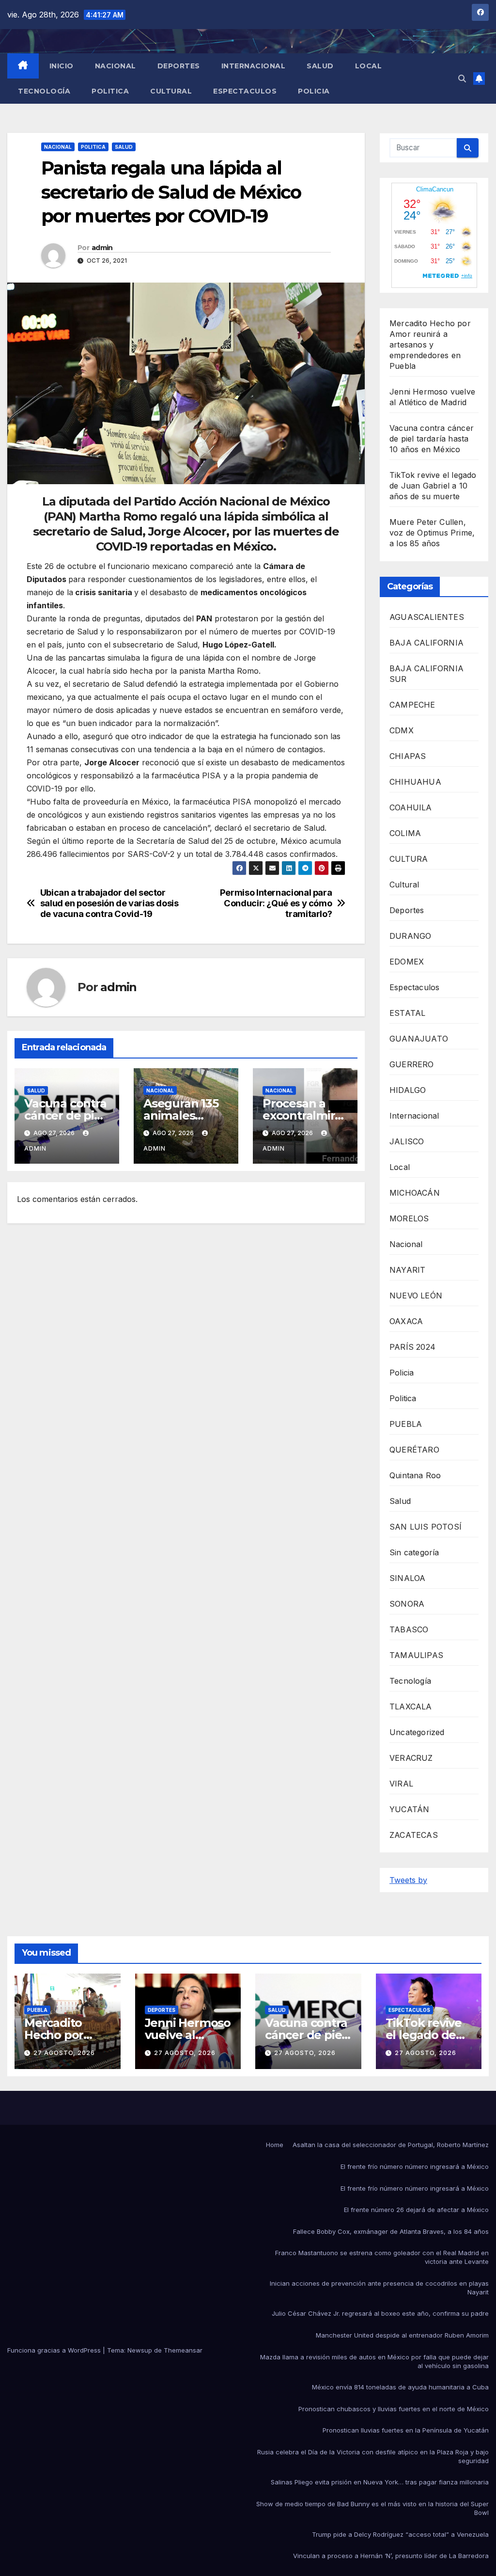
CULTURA (409, 859)
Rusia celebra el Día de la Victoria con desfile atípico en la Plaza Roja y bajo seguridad (373, 2456)
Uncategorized (417, 1732)
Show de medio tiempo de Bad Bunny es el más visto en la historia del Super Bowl (372, 2508)
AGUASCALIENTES (427, 617)
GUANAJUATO (419, 1039)
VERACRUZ (411, 1758)
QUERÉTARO (414, 1450)
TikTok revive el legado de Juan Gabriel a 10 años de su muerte (433, 486)
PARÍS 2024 (412, 1347)
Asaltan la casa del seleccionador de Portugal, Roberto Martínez (391, 2145)
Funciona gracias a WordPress (55, 2350)
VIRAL (401, 1784)
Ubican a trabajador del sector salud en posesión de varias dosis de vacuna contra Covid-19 (109, 903)
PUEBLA (406, 1424)
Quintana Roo (415, 1475)
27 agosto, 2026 (64, 2053)
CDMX (402, 730)
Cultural (171, 91)
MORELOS (409, 1218)
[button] (462, 79)
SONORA (407, 1604)
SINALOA (407, 1578)
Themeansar (183, 2350)
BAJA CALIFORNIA (426, 643)
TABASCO (409, 1629)
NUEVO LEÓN (416, 1296)
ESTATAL (407, 1013)
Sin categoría (414, 1552)
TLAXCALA (411, 1707)
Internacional (254, 66)
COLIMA (405, 833)
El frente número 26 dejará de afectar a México (416, 2210)
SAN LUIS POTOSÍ (426, 1527)
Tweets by (408, 1880)
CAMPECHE (412, 705)
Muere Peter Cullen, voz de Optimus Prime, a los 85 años (432, 533)
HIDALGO (408, 1090)
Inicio (62, 66)
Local (369, 66)
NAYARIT (407, 1270)
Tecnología (44, 91)
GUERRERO (412, 1064)
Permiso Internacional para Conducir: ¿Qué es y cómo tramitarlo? (276, 903)
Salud (320, 66)
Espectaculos (245, 91)
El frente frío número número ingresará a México (415, 2166)
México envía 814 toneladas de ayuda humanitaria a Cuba (400, 2387)
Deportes (179, 66)
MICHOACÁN (415, 1193)
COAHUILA (411, 807)
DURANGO (410, 936)
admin (102, 248)
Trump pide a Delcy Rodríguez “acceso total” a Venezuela (400, 2534)
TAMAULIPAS (416, 1655)
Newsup (140, 2350)
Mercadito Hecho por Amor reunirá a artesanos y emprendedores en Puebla (430, 345)
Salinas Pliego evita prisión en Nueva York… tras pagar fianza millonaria (380, 2482)
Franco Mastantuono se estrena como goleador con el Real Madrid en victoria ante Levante (382, 2257)
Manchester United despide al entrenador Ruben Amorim (402, 2335)
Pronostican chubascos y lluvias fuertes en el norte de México (394, 2409)
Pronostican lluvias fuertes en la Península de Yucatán (406, 2430)
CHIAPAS (408, 756)
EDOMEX (407, 962)
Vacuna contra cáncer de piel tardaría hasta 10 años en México (432, 439)
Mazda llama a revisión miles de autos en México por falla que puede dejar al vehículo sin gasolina (374, 2361)
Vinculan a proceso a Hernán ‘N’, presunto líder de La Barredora (391, 2556)
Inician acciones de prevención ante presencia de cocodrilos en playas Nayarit (379, 2288)
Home (275, 2145)
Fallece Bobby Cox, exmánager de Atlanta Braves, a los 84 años (391, 2231)
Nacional (116, 66)
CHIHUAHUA (415, 782)
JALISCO (407, 1141)
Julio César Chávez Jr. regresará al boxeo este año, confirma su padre (380, 2313)
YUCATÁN (409, 1809)
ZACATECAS (414, 1835)
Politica (110, 91)
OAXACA (406, 1321)
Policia (314, 91)
